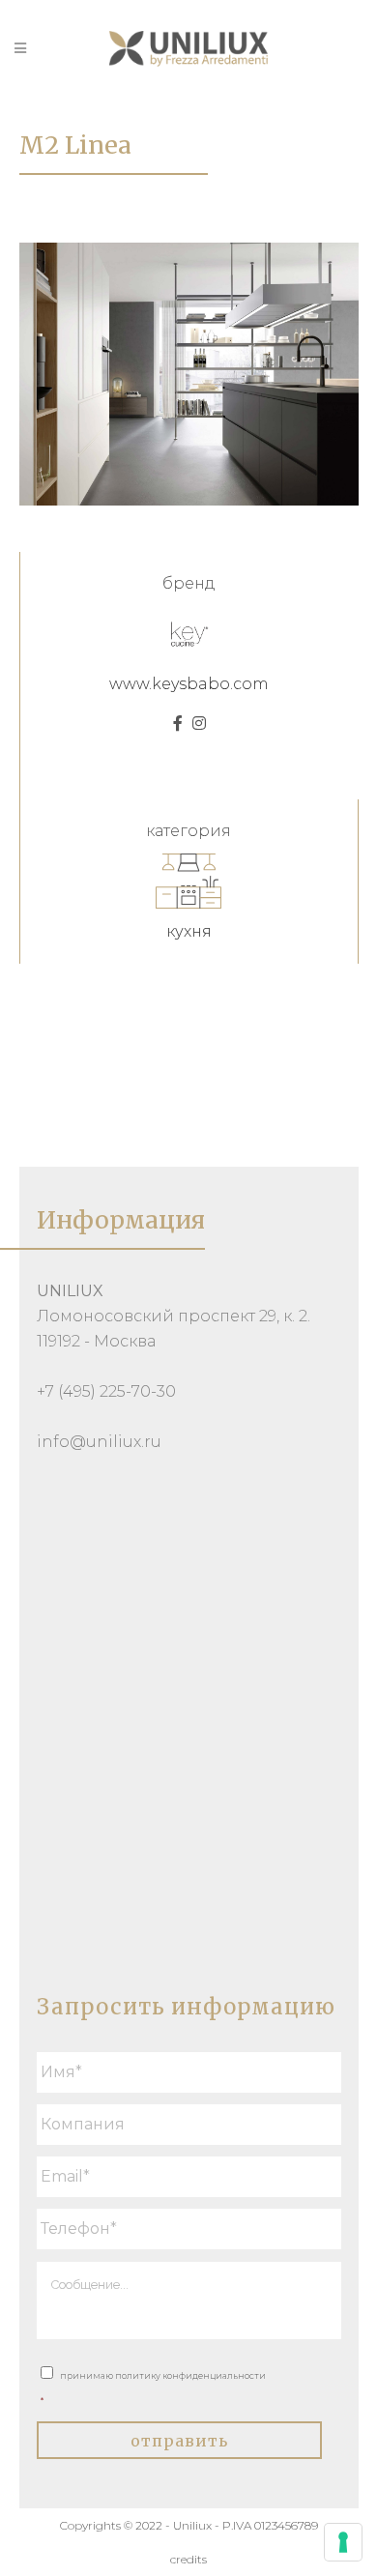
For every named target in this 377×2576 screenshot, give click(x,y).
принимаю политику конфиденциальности (153, 2388)
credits (188, 2559)
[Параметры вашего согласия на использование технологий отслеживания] (343, 2542)
